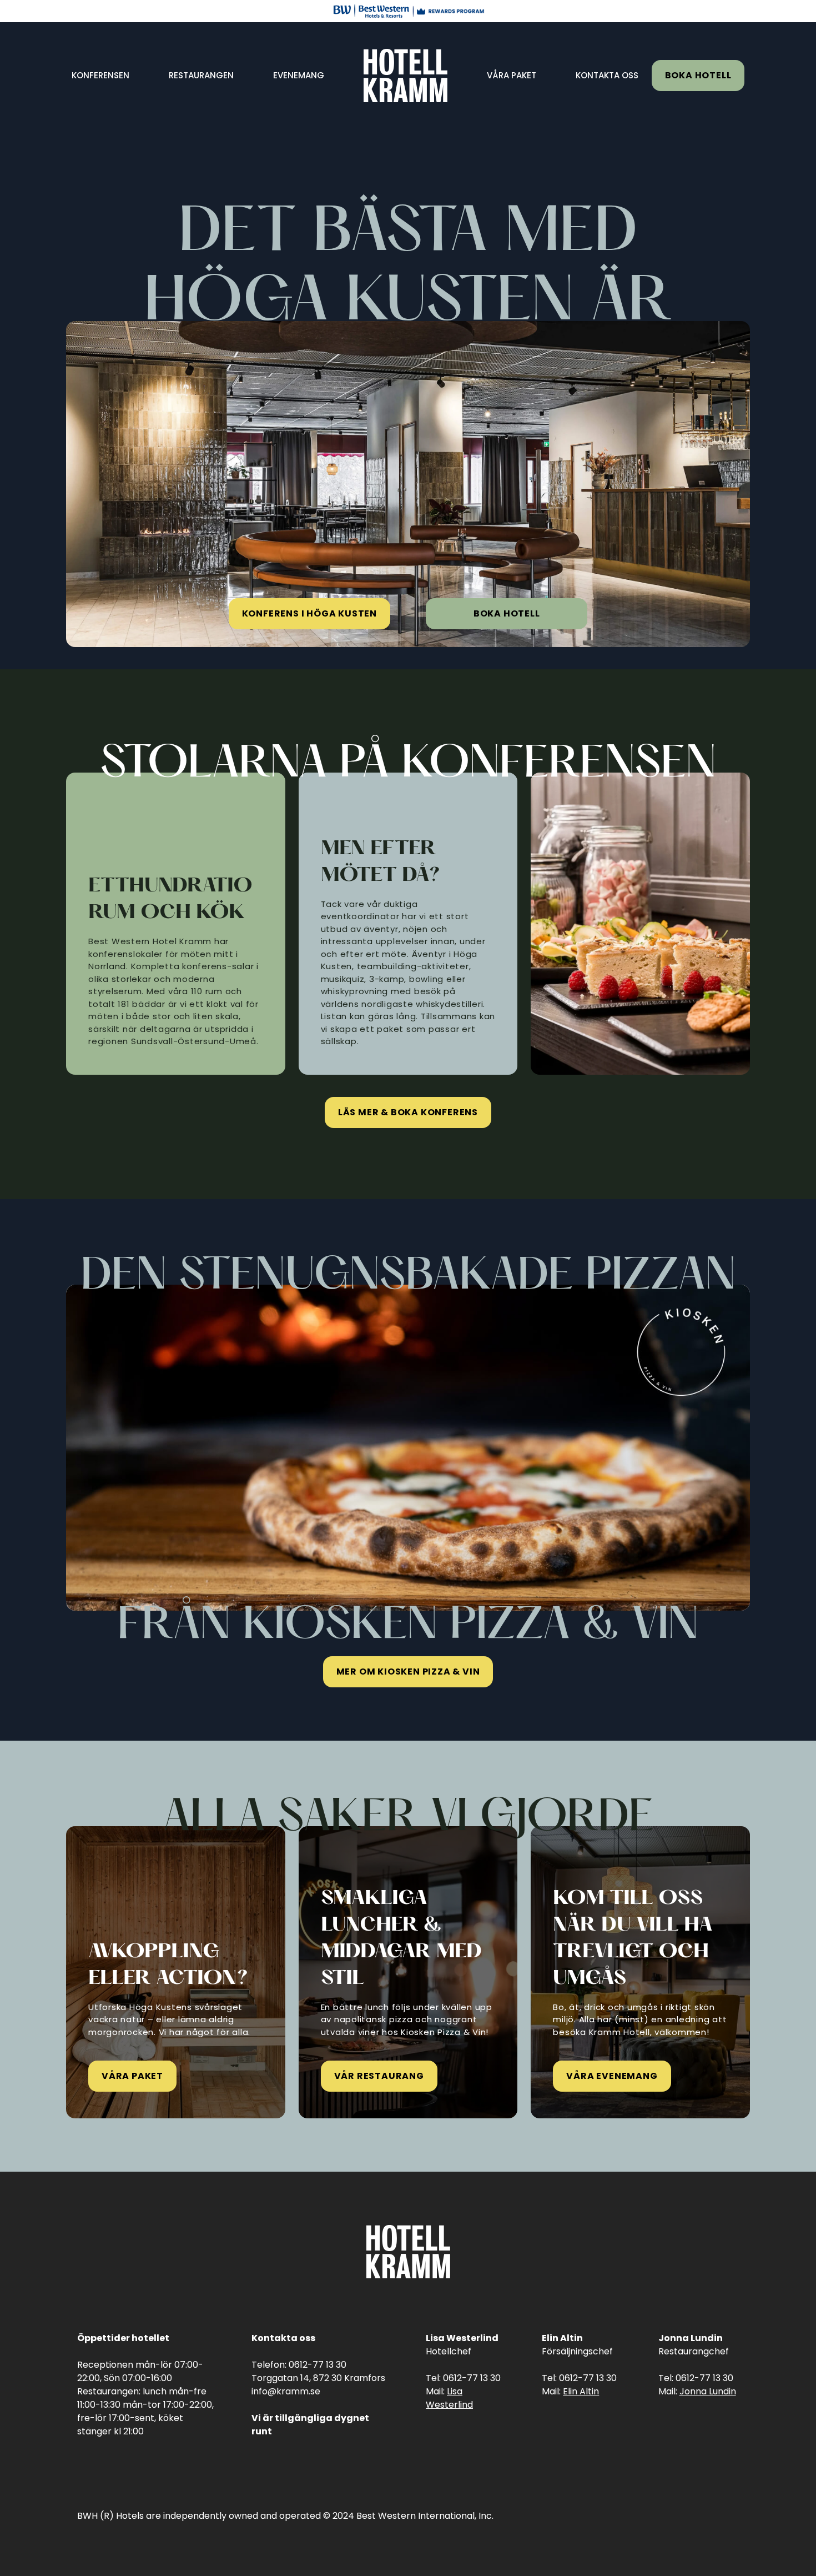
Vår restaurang (379, 2076)
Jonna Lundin (708, 2391)
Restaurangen (201, 75)
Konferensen (100, 75)
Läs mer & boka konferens (408, 1112)
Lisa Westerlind (449, 2398)
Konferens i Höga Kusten (309, 613)
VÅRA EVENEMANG (612, 2076)
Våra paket (512, 75)
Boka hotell (698, 75)
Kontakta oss (607, 75)
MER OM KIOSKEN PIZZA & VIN (408, 1672)
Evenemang (299, 75)
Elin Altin (581, 2391)
